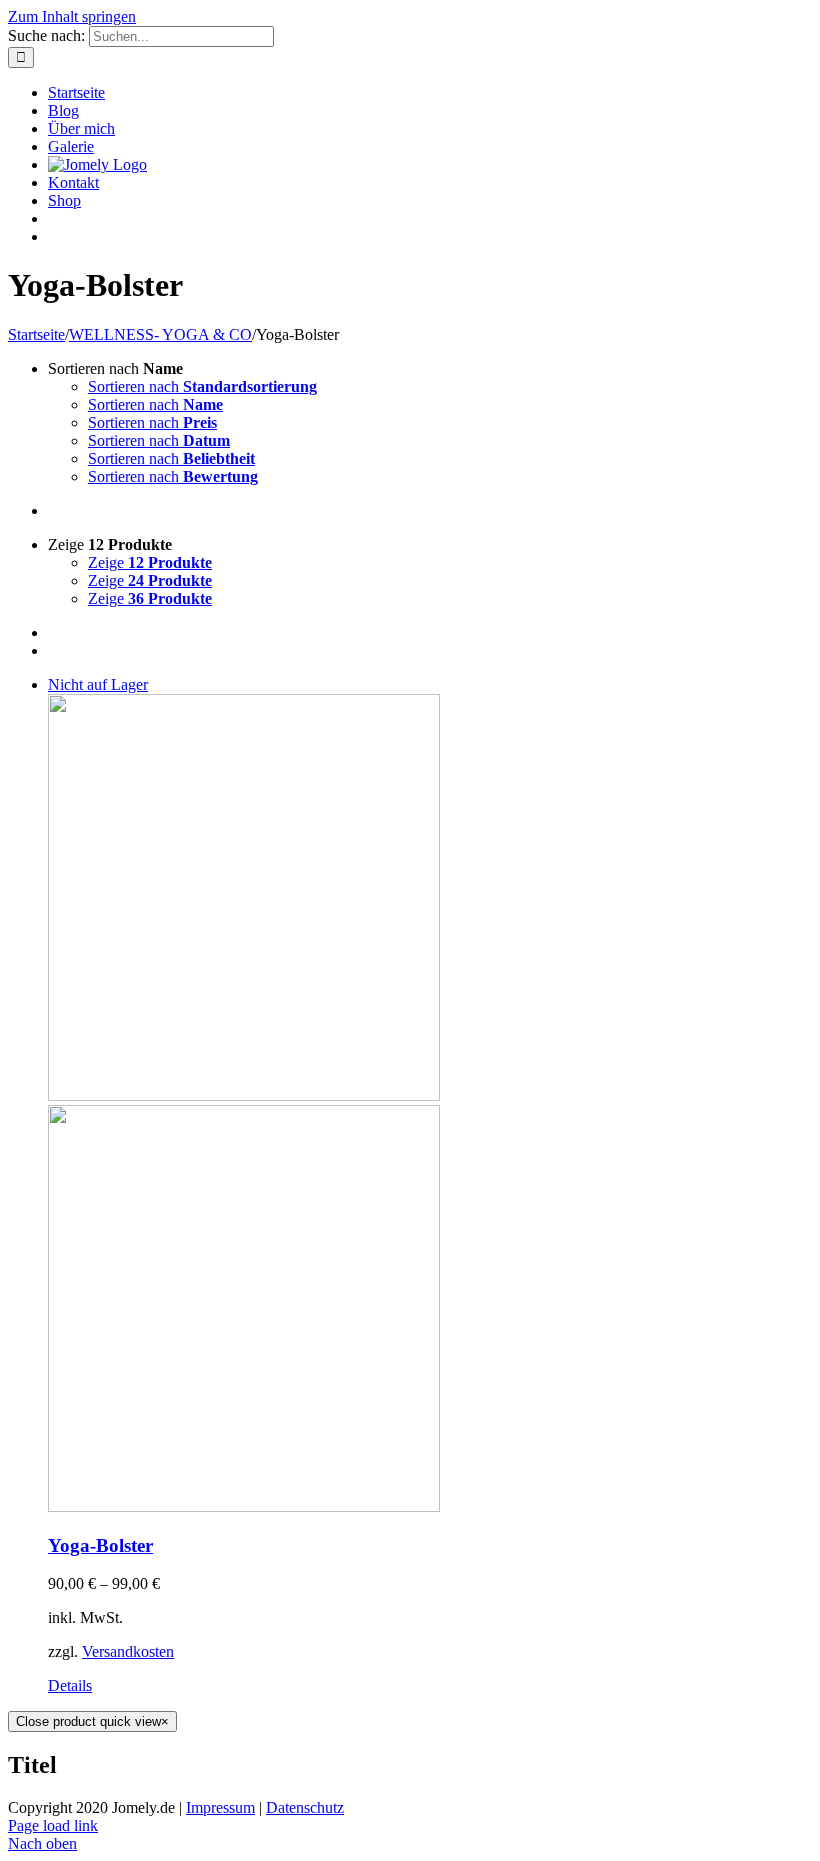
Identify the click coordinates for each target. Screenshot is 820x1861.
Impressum (220, 1807)
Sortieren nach (202, 386)
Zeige (150, 562)
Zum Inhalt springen (72, 16)
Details (70, 1685)
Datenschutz (305, 1807)
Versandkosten (128, 1651)
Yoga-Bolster (100, 1545)
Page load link (53, 1825)
